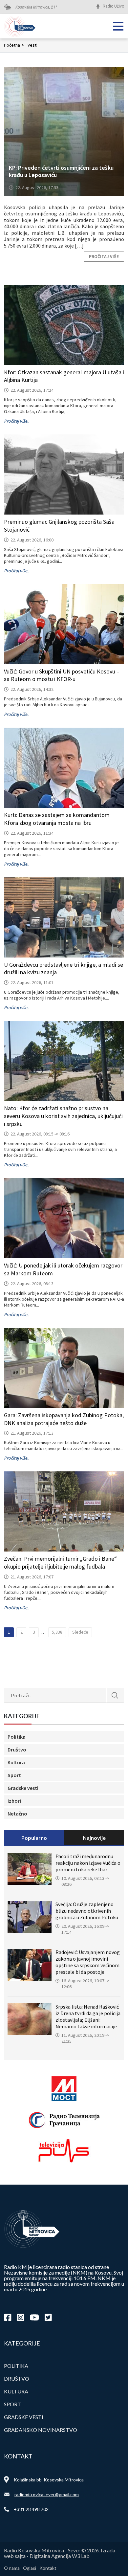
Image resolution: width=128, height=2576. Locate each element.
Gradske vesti (23, 1788)
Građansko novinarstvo (41, 2430)
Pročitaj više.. (17, 421)
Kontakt (48, 2568)
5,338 (57, 1632)
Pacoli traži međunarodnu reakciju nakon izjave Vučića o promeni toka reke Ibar (88, 1863)
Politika (17, 1737)
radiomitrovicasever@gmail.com (47, 2494)
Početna (14, 45)
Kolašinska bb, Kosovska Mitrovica (49, 2480)
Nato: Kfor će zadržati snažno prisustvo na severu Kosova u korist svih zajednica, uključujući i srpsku (63, 1116)
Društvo (17, 1750)
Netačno (17, 1814)
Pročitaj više (104, 256)
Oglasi (30, 2568)
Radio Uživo (113, 6)
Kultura (16, 1762)
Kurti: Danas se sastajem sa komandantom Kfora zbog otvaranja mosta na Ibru (57, 819)
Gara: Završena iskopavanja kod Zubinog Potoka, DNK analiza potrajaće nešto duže (64, 1419)
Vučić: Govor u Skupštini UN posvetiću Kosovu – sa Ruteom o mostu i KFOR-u (62, 675)
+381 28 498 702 (31, 2509)
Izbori (14, 1801)
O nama (12, 2568)
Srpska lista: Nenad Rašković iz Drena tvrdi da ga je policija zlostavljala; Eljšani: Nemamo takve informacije (88, 2016)
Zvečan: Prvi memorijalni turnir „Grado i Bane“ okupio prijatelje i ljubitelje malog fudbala (60, 1563)
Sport (14, 1775)
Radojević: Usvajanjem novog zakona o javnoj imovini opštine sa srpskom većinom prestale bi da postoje (88, 1962)
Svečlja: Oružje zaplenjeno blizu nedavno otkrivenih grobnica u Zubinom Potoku (87, 1911)
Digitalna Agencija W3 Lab (60, 2556)
